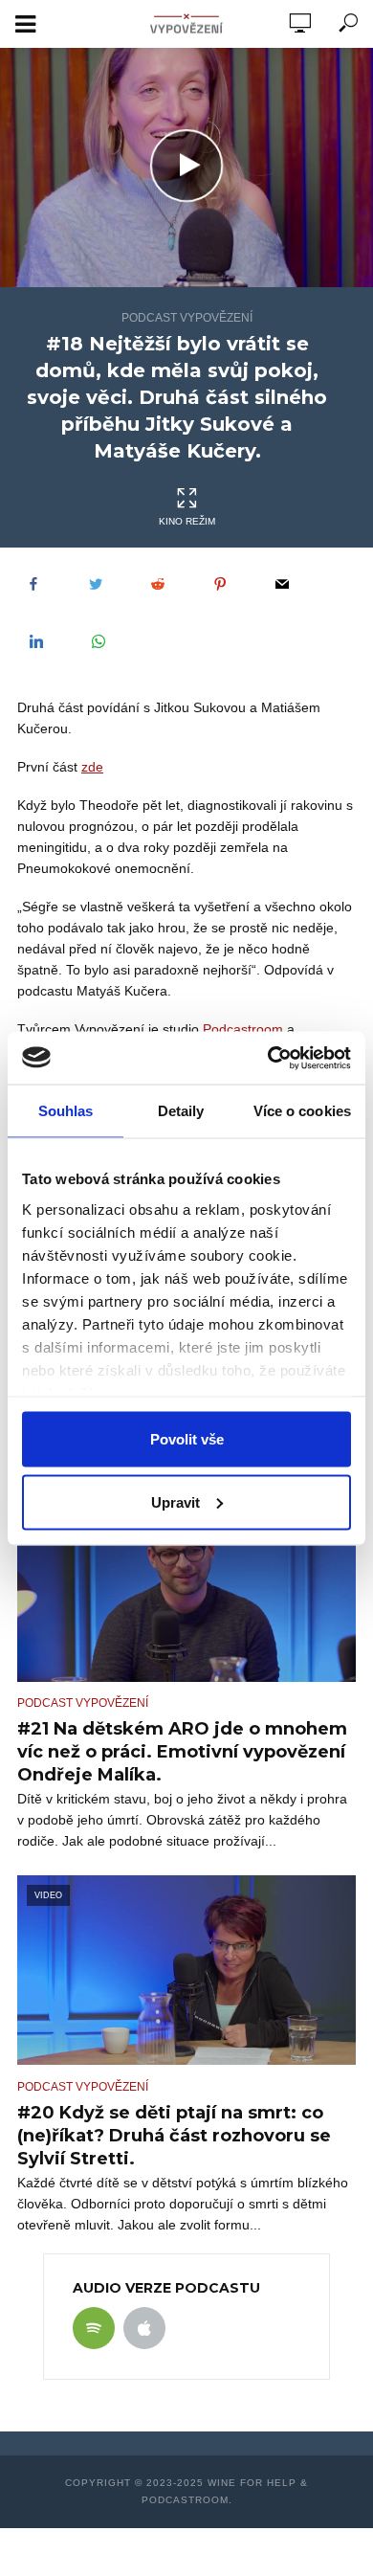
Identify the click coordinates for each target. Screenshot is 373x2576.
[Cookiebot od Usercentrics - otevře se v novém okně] (268, 1058)
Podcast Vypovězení (187, 318)
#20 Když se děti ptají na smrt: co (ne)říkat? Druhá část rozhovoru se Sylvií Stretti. (174, 2136)
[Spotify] (94, 2328)
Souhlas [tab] (66, 1111)
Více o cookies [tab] (302, 1111)
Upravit (176, 1501)
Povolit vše (187, 1439)
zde (92, 767)
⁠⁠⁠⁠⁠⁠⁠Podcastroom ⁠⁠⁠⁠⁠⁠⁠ (245, 1029)
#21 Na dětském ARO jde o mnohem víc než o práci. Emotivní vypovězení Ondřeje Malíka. (182, 1752)
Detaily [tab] (181, 1111)
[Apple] (144, 2328)
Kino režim (187, 521)
